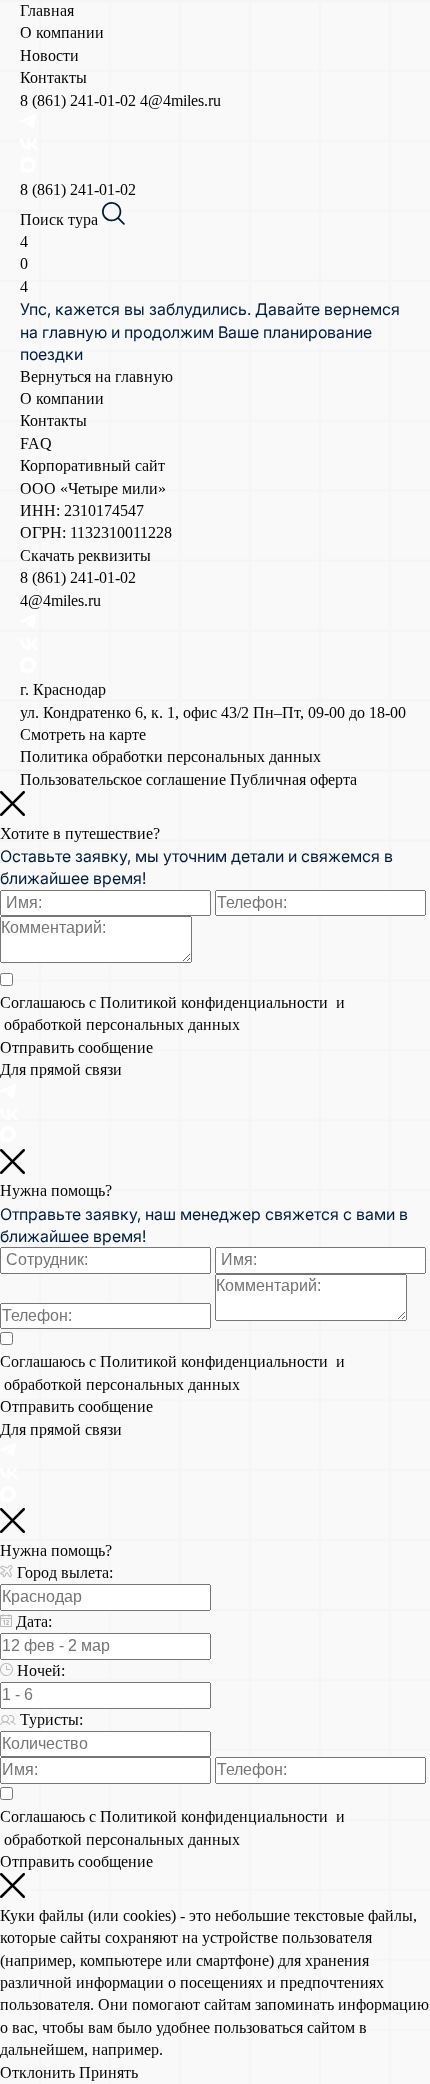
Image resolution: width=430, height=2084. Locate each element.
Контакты (53, 77)
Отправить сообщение (76, 1047)
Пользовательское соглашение (123, 779)
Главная (47, 10)
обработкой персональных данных (120, 1024)
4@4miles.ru (180, 100)
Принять (108, 2072)
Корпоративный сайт (92, 465)
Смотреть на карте (83, 734)
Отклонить (37, 2072)
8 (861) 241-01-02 (80, 100)
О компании (62, 32)
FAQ (36, 443)
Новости (49, 55)
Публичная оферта (293, 779)
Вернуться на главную (96, 376)
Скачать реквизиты (85, 555)
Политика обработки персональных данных (170, 756)
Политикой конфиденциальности (216, 1002)
